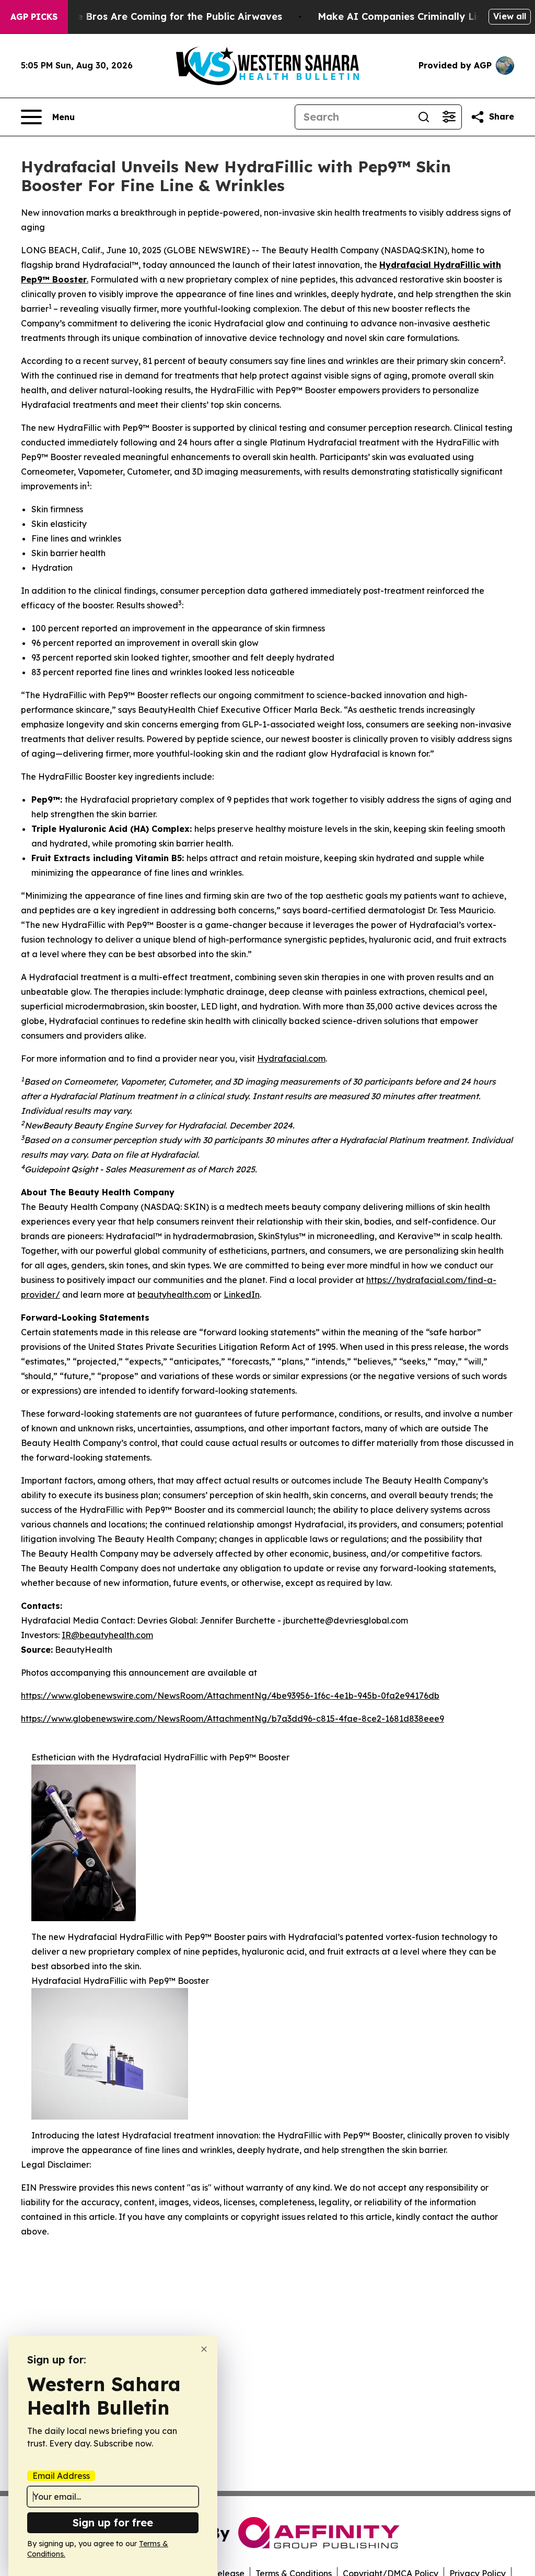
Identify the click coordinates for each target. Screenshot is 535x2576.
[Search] (424, 117)
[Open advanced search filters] (449, 117)
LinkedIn (242, 1295)
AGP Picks (34, 17)
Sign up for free (113, 2522)
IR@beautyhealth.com (107, 1635)
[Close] (204, 2349)
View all (510, 16)
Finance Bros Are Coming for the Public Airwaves (164, 16)
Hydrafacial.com (291, 1058)
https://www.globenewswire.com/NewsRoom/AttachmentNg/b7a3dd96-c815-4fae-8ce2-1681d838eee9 (232, 1719)
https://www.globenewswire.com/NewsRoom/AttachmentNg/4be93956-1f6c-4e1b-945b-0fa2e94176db (230, 1696)
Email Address (61, 2476)
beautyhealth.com (174, 1295)
